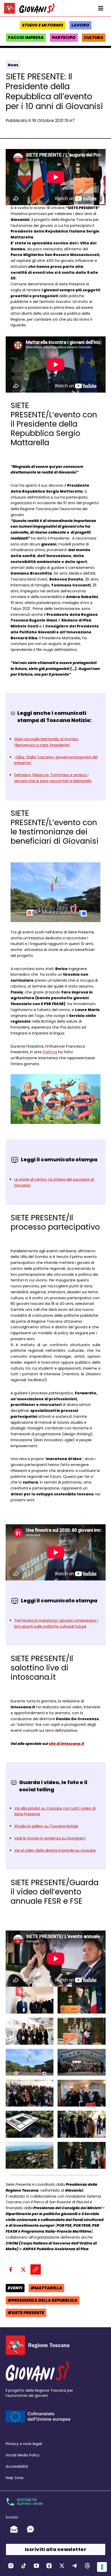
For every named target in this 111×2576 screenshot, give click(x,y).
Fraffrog (50, 1052)
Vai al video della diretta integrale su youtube (55, 1850)
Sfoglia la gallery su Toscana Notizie (46, 1826)
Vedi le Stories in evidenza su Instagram (50, 1838)
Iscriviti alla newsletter (55, 2549)
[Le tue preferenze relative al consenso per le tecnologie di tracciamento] (102, 2567)
